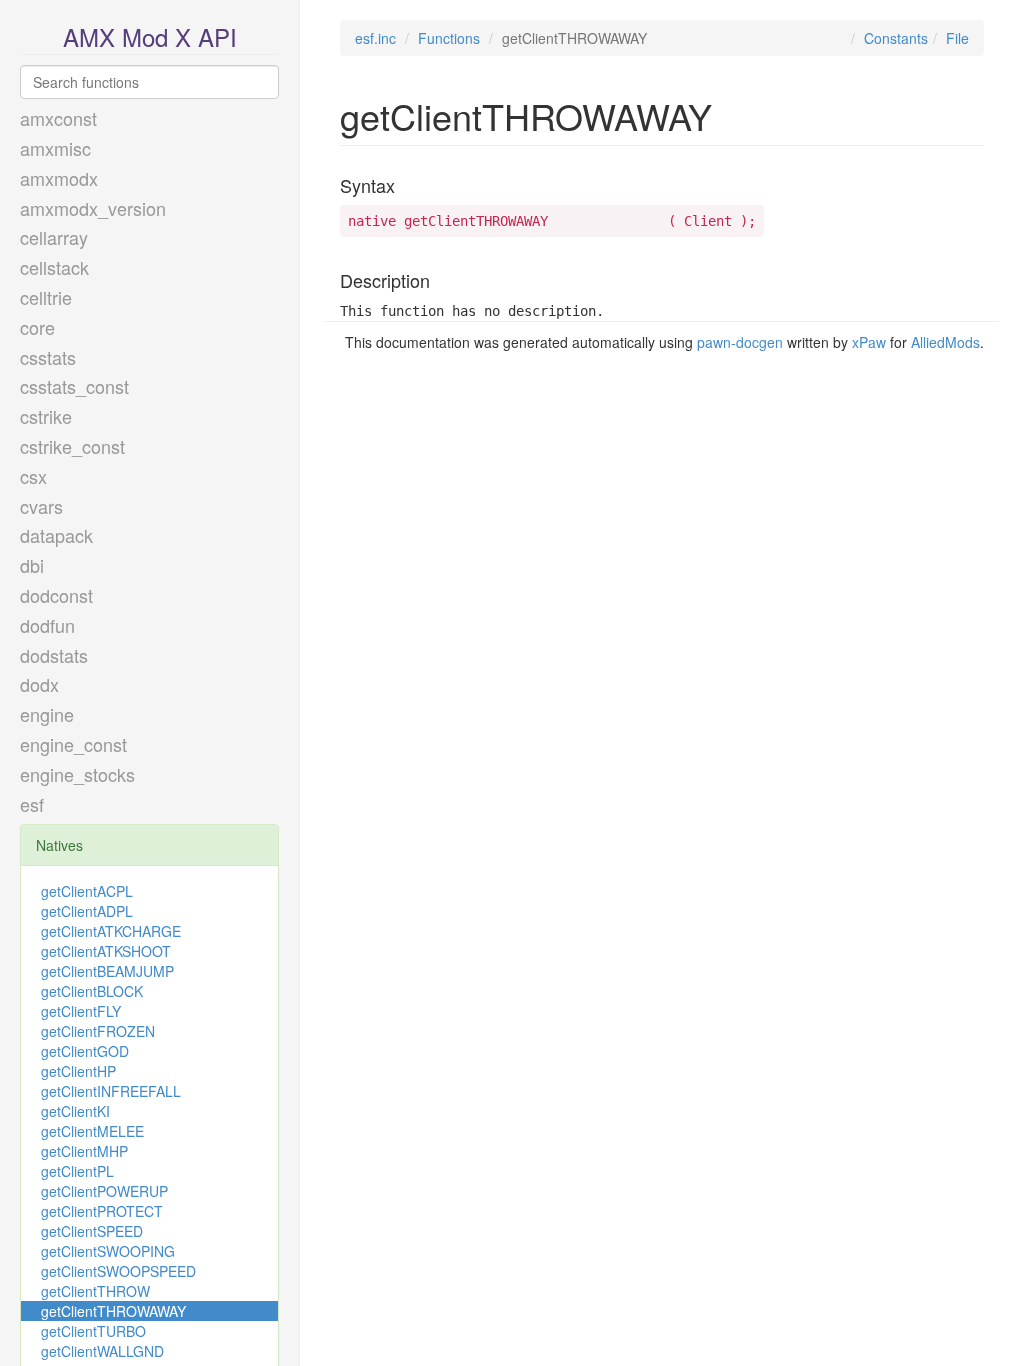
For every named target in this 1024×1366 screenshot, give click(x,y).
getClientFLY (81, 1011)
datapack (56, 535)
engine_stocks (77, 774)
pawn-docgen (740, 342)
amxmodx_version (93, 208)
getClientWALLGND (102, 1351)
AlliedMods (945, 342)
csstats (48, 357)
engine (47, 714)
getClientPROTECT (102, 1211)
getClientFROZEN (98, 1031)
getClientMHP (84, 1151)
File (957, 38)
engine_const (73, 744)
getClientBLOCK (92, 991)
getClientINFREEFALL (111, 1091)
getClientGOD (85, 1051)
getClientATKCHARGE (111, 931)
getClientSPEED (92, 1231)
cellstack (54, 267)
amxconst (58, 118)
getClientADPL (87, 911)
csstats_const (74, 386)
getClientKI (75, 1111)
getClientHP (78, 1071)
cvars (41, 506)
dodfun (47, 625)
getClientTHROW (95, 1291)
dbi (32, 565)
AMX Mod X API (150, 36)
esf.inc (375, 38)
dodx (39, 684)
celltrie (46, 297)
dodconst (56, 595)
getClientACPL (87, 891)
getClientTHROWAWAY (113, 1311)
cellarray (54, 237)
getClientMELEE (92, 1131)
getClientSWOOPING (108, 1251)
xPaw (869, 342)
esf (32, 804)
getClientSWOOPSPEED (118, 1271)
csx (33, 476)
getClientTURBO (93, 1331)
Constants (896, 38)
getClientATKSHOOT (106, 951)
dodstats (54, 655)
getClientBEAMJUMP (107, 971)
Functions (449, 38)
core (37, 327)
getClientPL (77, 1171)
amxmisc (55, 148)
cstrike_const (72, 446)
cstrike (46, 416)
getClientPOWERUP (104, 1191)
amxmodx (59, 178)
